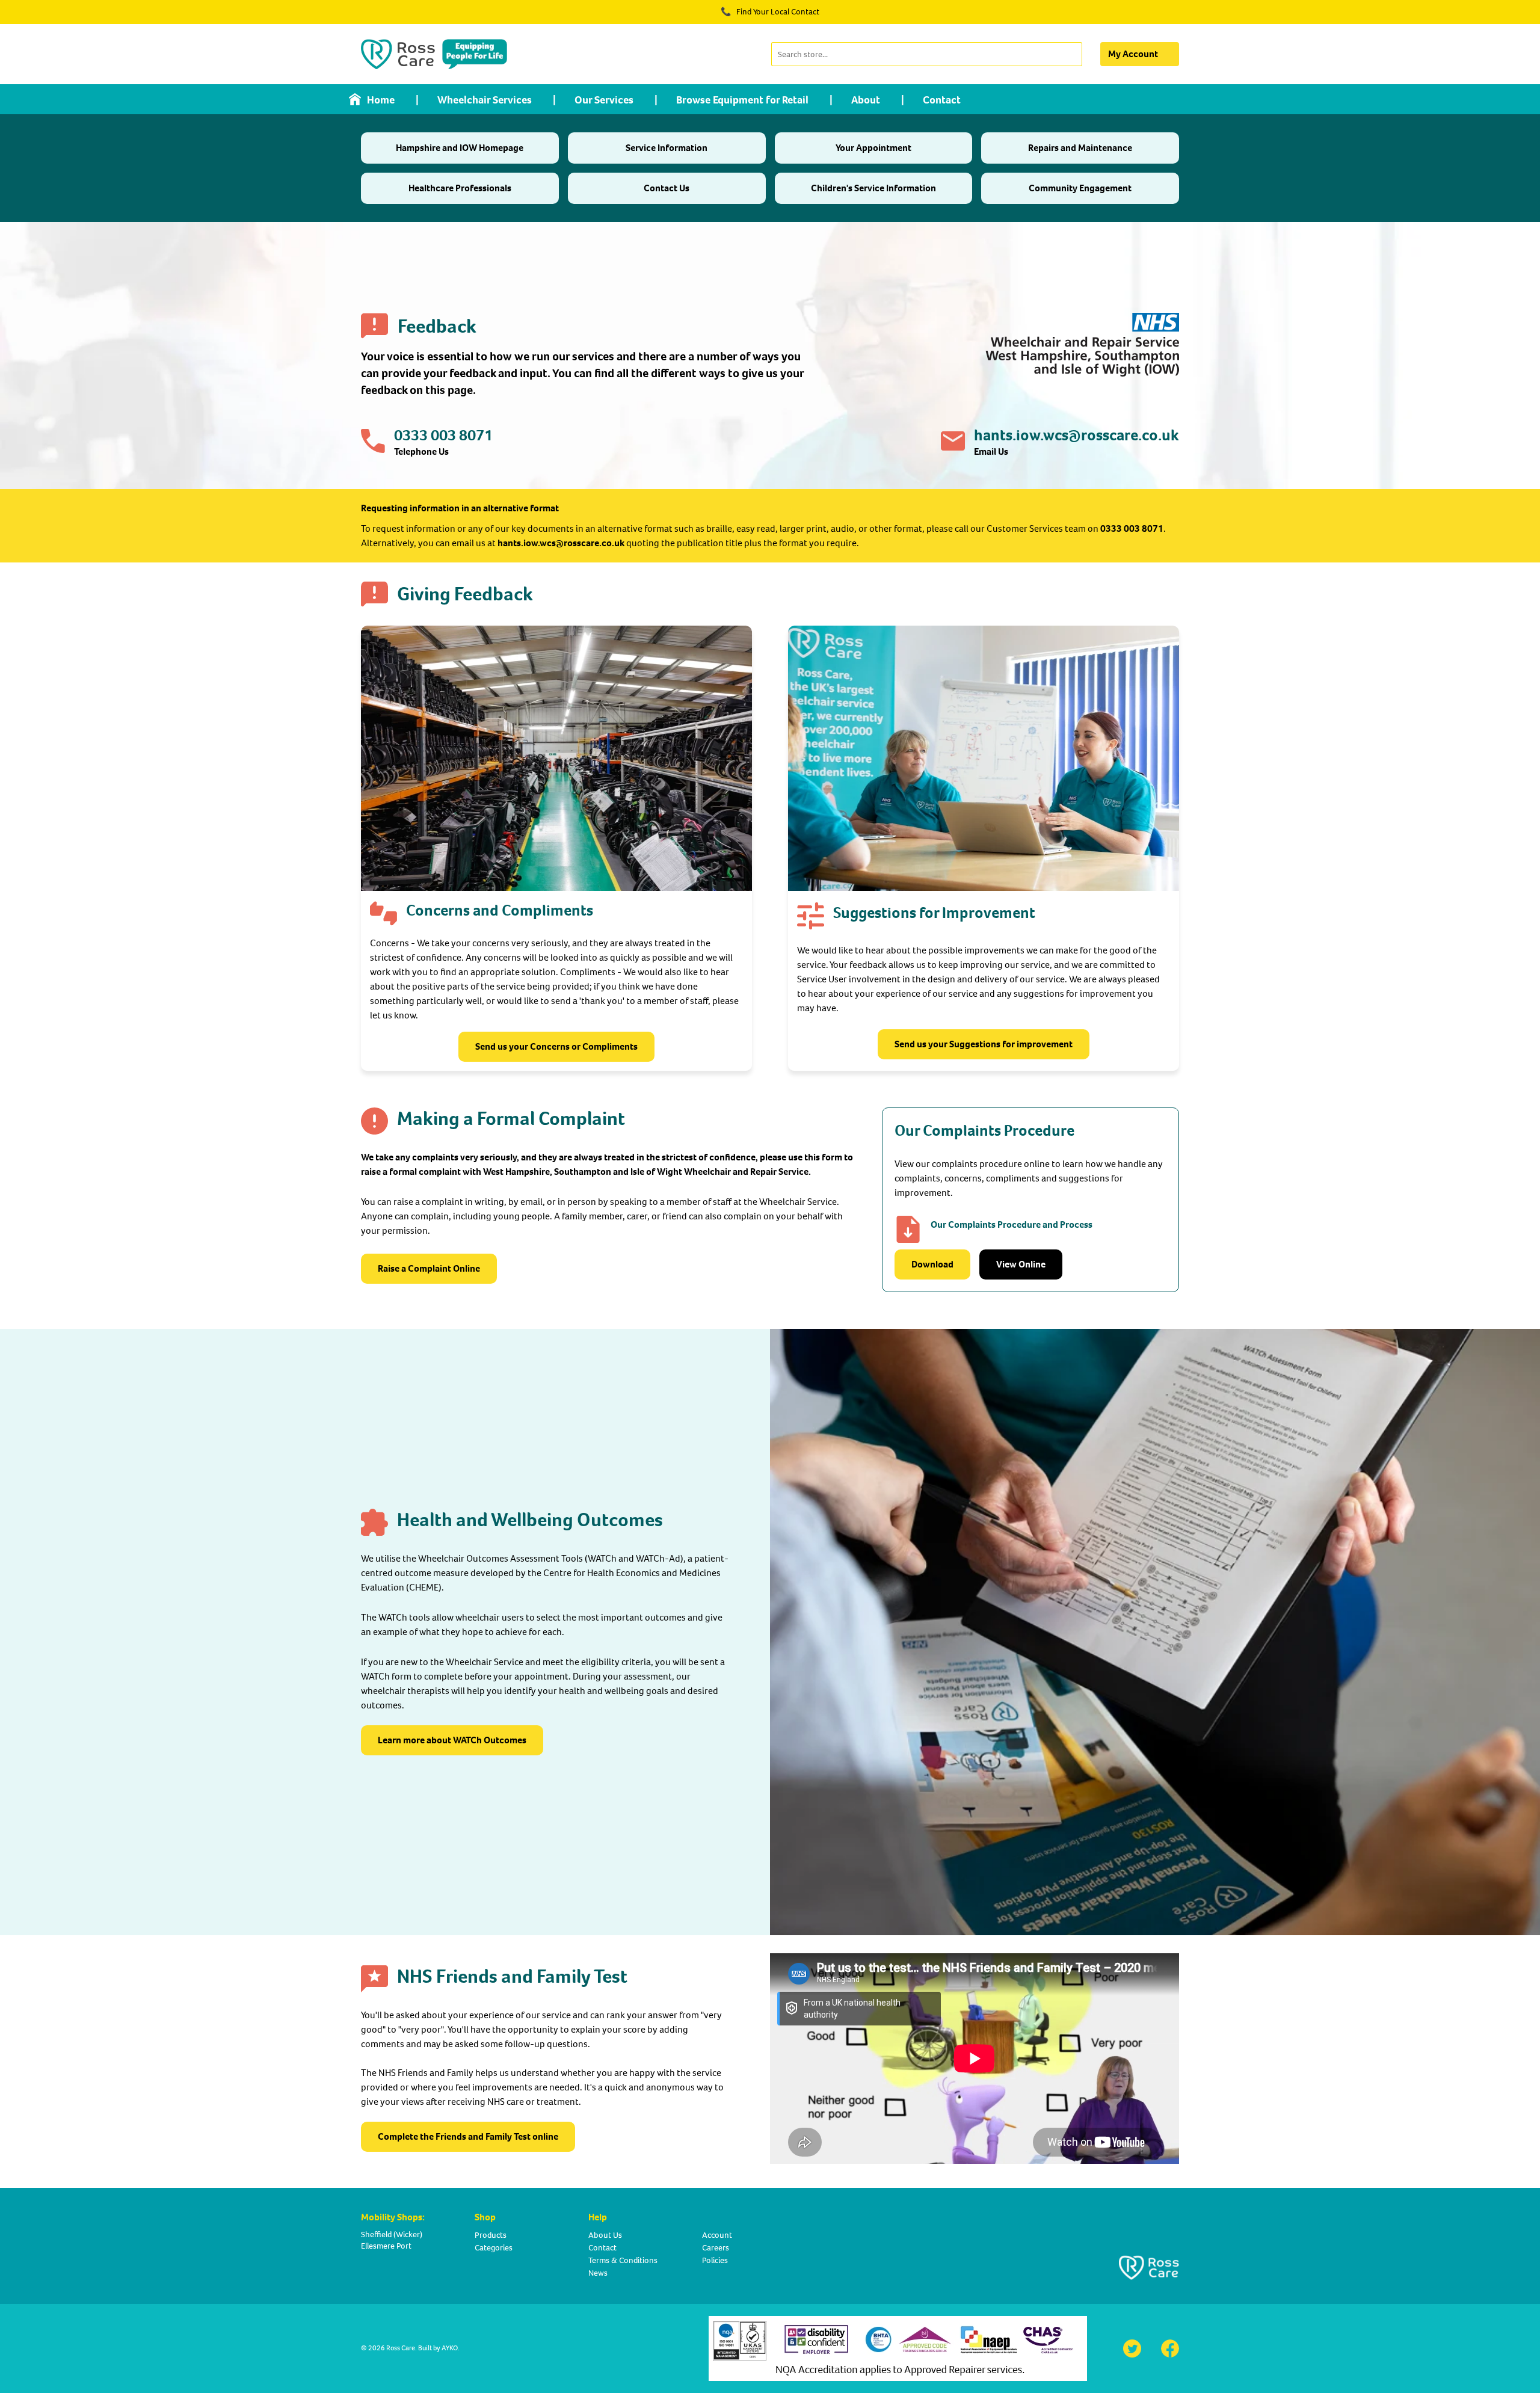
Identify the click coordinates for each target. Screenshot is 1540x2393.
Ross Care (401, 2348)
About (866, 100)
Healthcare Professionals (460, 188)
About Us (605, 2235)
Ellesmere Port (386, 2246)
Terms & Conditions (623, 2260)
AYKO (450, 2348)
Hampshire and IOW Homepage (460, 148)
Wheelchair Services (485, 100)
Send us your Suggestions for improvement (984, 1044)
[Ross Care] (434, 54)
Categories (494, 2248)
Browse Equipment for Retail (742, 100)
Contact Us (667, 188)
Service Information (667, 148)
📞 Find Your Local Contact (770, 12)
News (598, 2273)
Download (932, 1264)
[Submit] (1072, 54)
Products (491, 2235)
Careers (716, 2248)
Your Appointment (873, 148)
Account (717, 2235)
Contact (942, 100)
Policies (715, 2260)
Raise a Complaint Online (429, 1268)
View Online (1021, 1264)
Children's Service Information (873, 188)
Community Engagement (1080, 188)
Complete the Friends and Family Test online (468, 2136)
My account (1133, 54)
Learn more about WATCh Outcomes (452, 1740)
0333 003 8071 (443, 435)
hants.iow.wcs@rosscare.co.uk (1076, 435)
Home (381, 100)
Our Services (604, 100)
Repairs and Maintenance (1080, 148)
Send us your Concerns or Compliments (556, 1046)
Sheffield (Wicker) (392, 2234)
